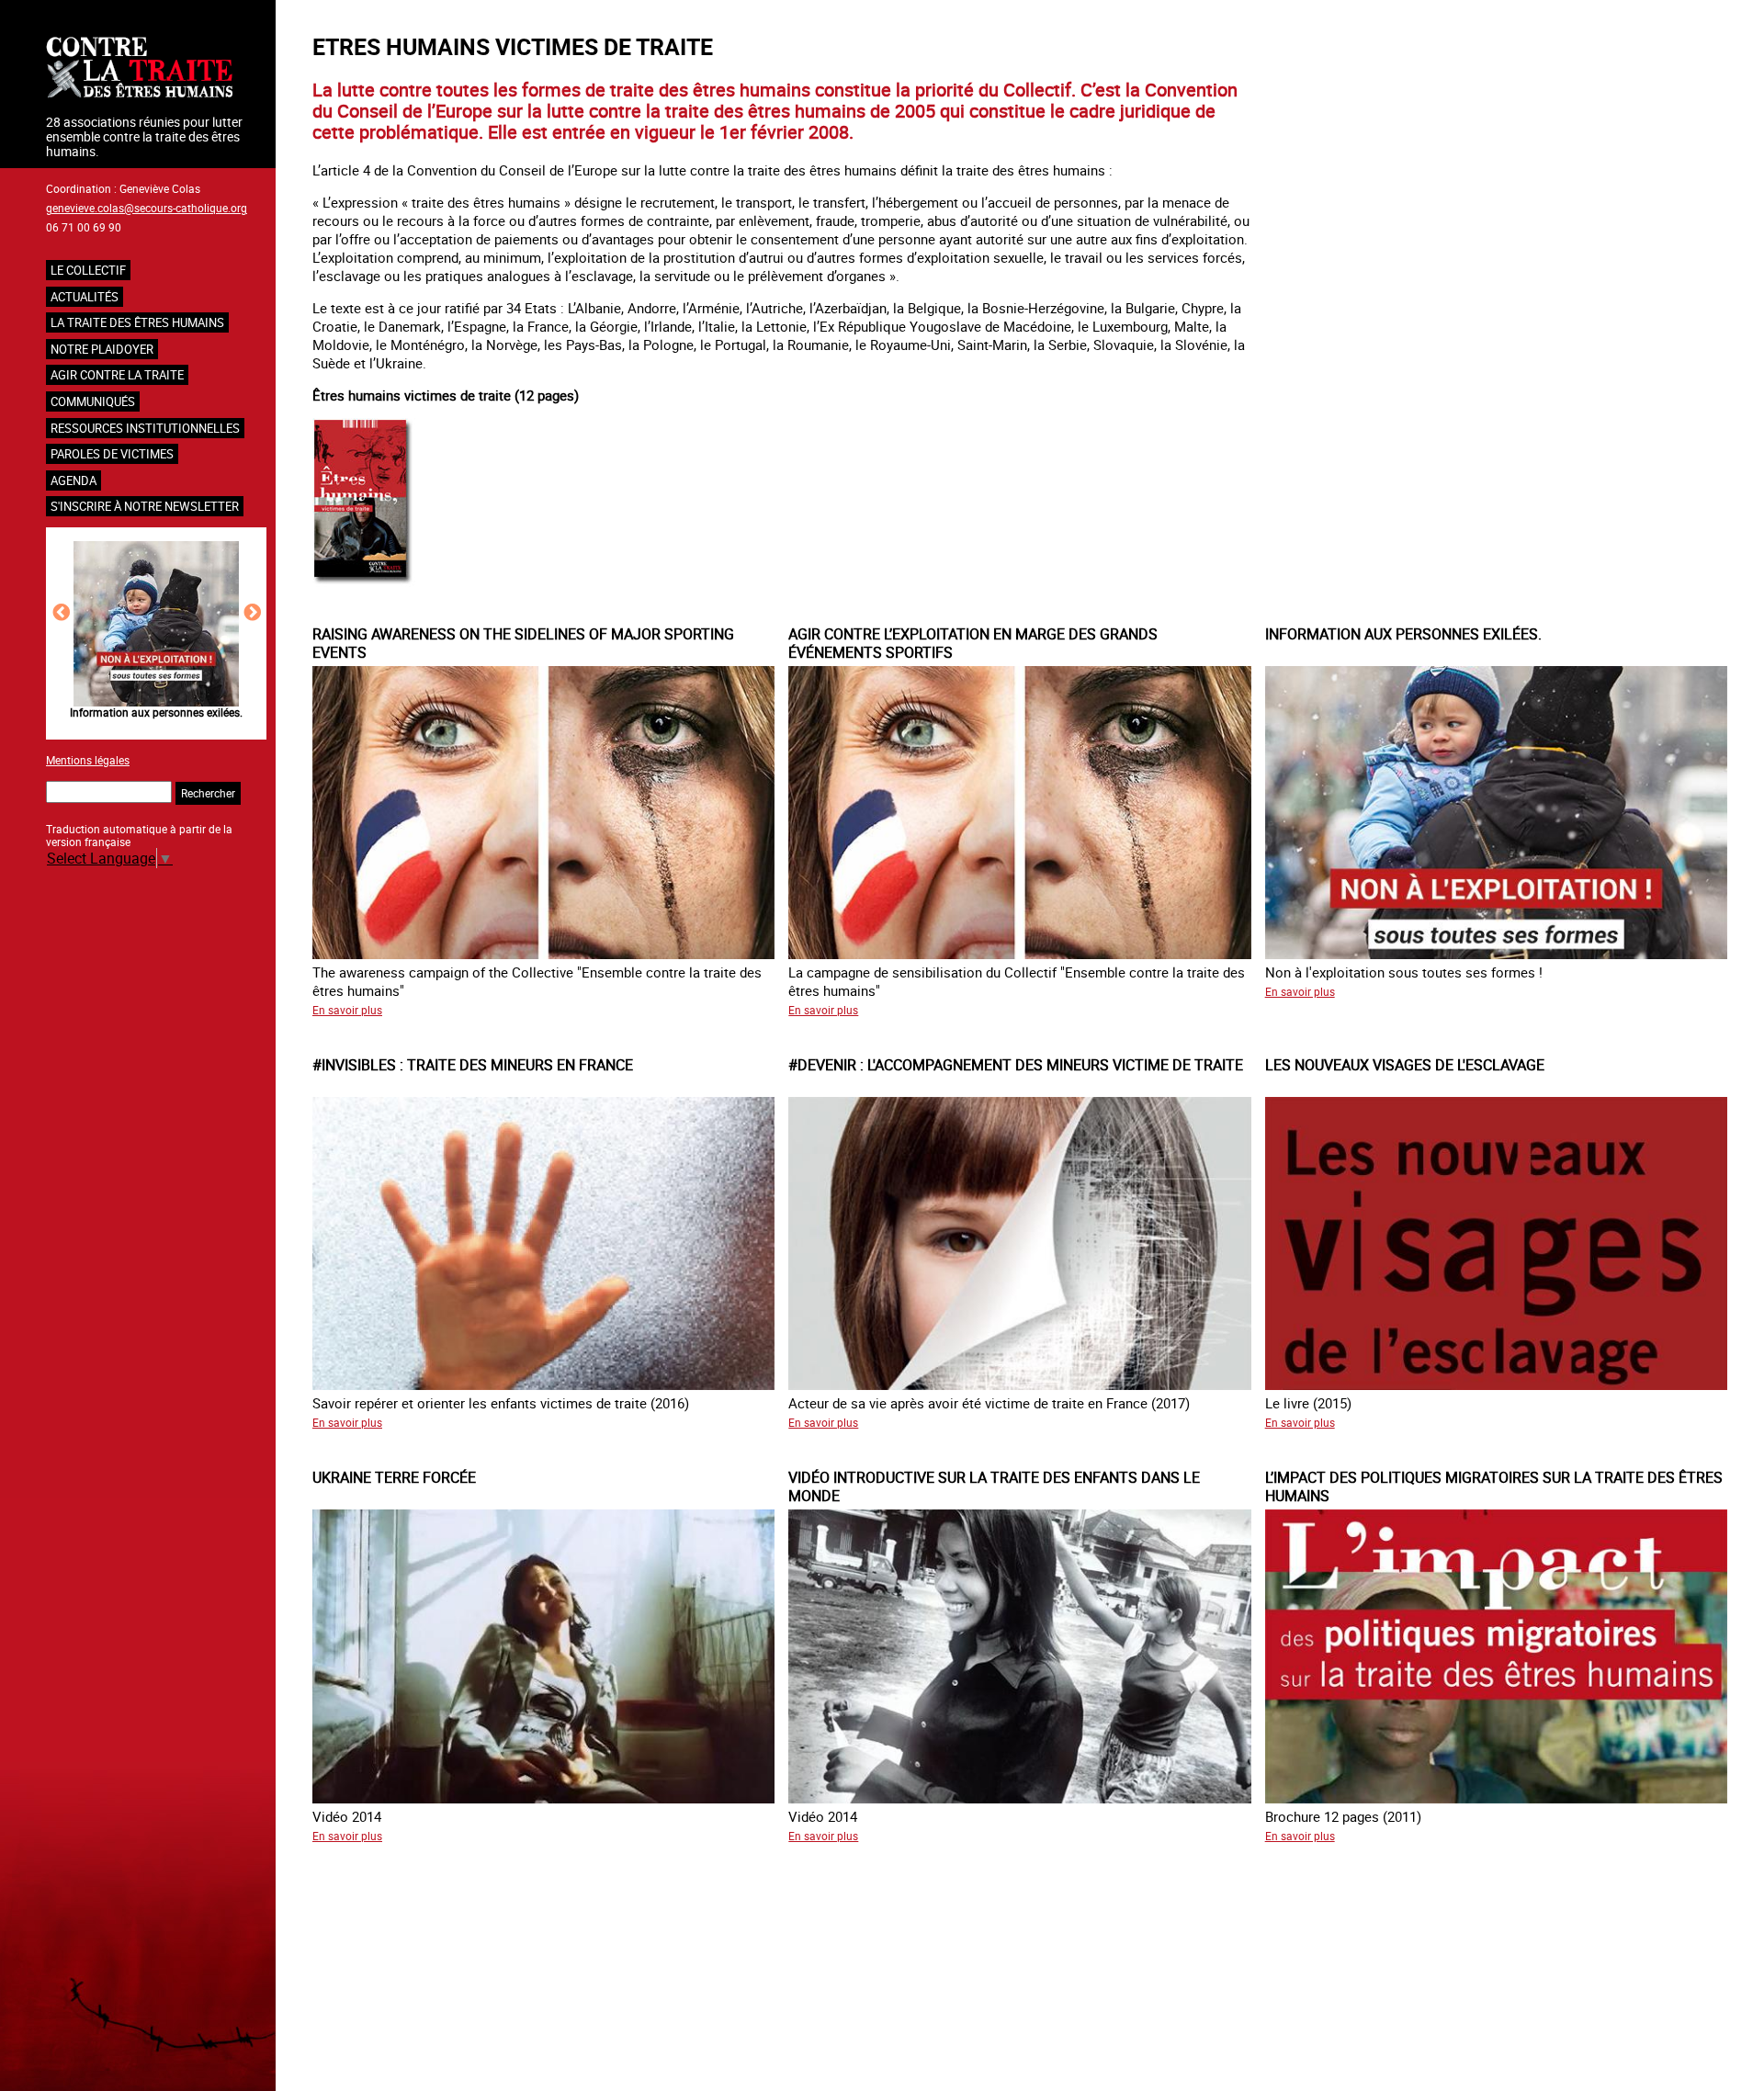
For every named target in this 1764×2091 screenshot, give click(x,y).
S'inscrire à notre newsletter (145, 506)
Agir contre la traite (117, 375)
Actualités (85, 297)
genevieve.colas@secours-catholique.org (147, 208)
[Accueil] (156, 69)
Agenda (73, 480)
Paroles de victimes (112, 454)
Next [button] (252, 612)
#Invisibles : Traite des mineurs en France (156, 712)
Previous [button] (61, 612)
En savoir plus (347, 1010)
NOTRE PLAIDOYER (102, 349)
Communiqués (93, 401)
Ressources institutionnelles (145, 428)
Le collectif (88, 270)
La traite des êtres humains (137, 322)
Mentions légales (88, 760)
